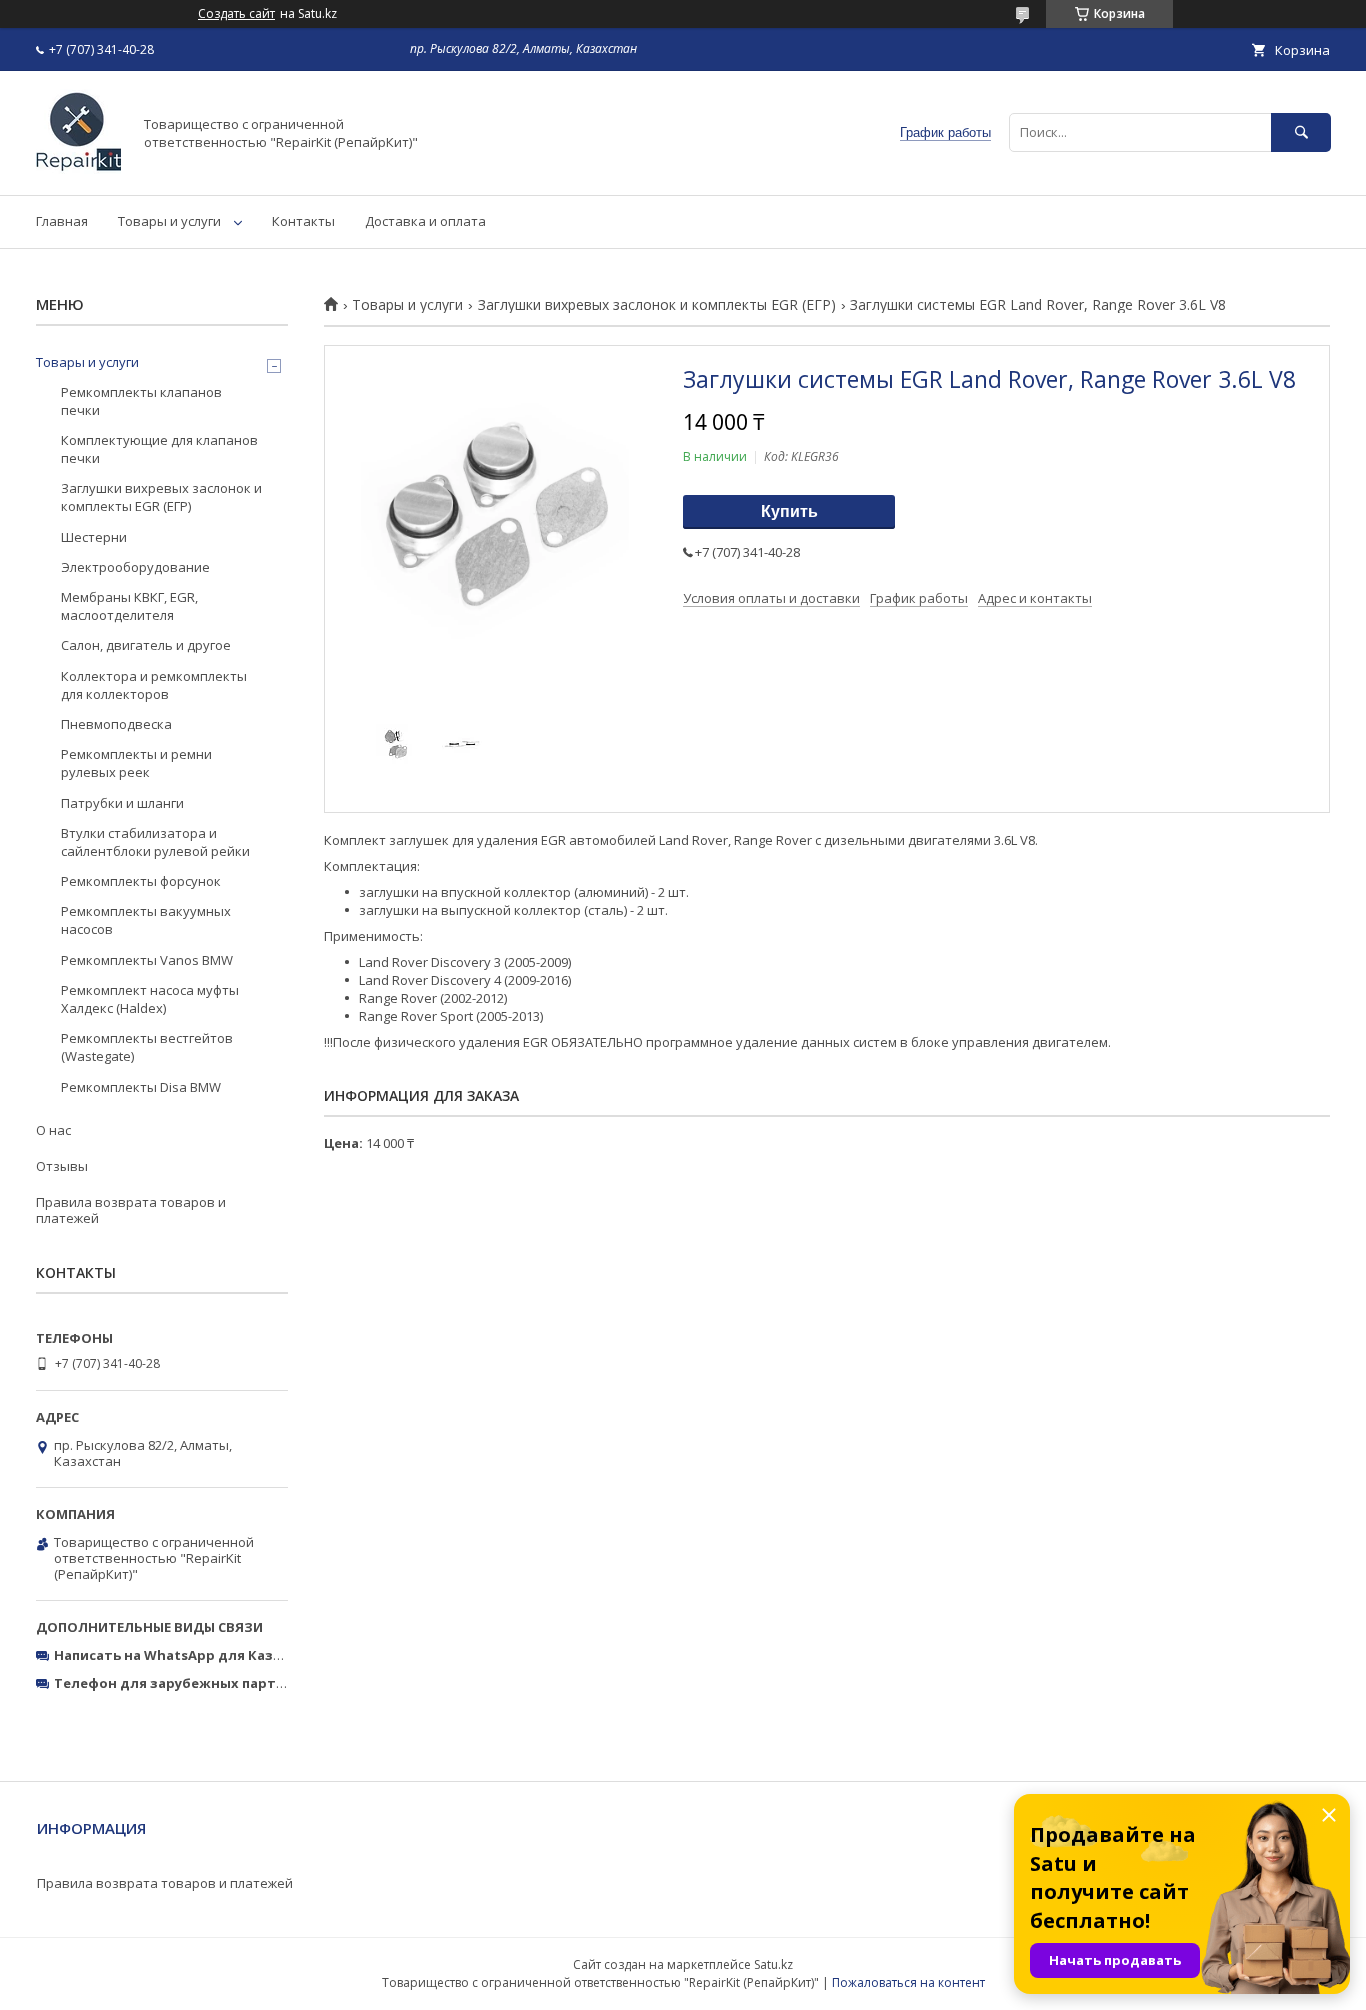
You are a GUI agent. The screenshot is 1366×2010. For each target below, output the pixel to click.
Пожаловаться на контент (908, 1982)
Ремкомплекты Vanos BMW (147, 960)
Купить (789, 511)
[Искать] (1301, 132)
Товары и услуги (169, 221)
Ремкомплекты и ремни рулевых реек (136, 763)
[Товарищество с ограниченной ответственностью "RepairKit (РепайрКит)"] (78, 169)
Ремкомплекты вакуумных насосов (146, 920)
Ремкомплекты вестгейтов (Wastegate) (147, 1047)
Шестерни (94, 537)
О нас (53, 1130)
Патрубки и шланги (122, 803)
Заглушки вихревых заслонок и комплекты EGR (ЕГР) (657, 305)
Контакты (303, 221)
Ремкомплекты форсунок (141, 881)
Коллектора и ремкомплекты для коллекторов (154, 685)
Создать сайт (236, 14)
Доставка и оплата (425, 221)
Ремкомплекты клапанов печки (141, 401)
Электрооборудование (135, 567)
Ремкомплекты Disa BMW (141, 1087)
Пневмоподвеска (116, 724)
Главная (62, 221)
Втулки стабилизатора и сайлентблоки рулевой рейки (155, 842)
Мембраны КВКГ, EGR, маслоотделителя (129, 606)
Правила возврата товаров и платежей (131, 1210)
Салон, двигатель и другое (146, 645)
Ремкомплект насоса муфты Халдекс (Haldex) (150, 999)
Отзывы (62, 1166)
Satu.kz (773, 1964)
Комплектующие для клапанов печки (159, 449)
